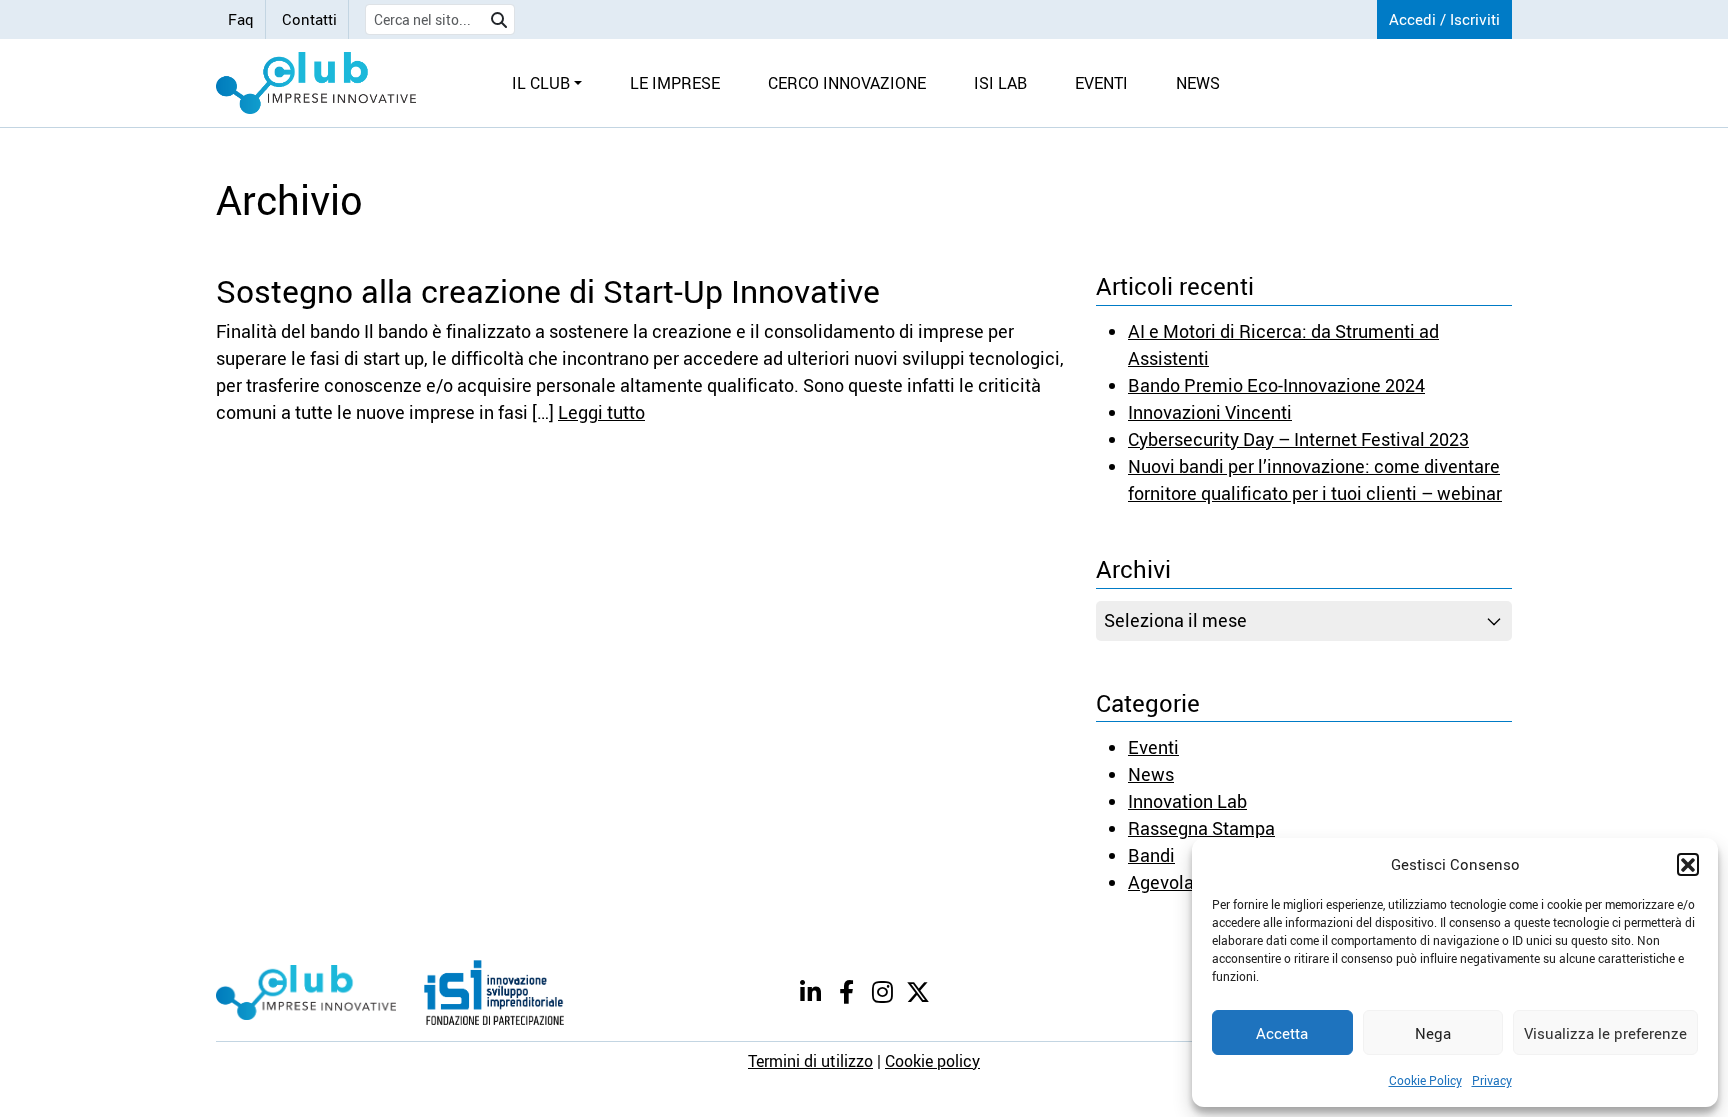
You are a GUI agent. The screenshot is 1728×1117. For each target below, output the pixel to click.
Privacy (1492, 1080)
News (1151, 774)
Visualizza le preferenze (1605, 1033)
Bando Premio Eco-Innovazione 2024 (1276, 385)
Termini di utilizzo (810, 1061)
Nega (1433, 1033)
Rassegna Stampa (1201, 828)
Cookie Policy (1425, 1080)
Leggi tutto (601, 412)
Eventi (1153, 747)
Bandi (1151, 855)
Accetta (1282, 1033)
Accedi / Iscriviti (1444, 19)
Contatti (309, 19)
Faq (241, 19)
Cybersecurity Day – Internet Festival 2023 (1298, 439)
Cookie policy (932, 1061)
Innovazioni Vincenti (1210, 412)
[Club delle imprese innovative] (316, 83)
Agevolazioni (1180, 882)
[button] (1688, 864)
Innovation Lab (1187, 801)
